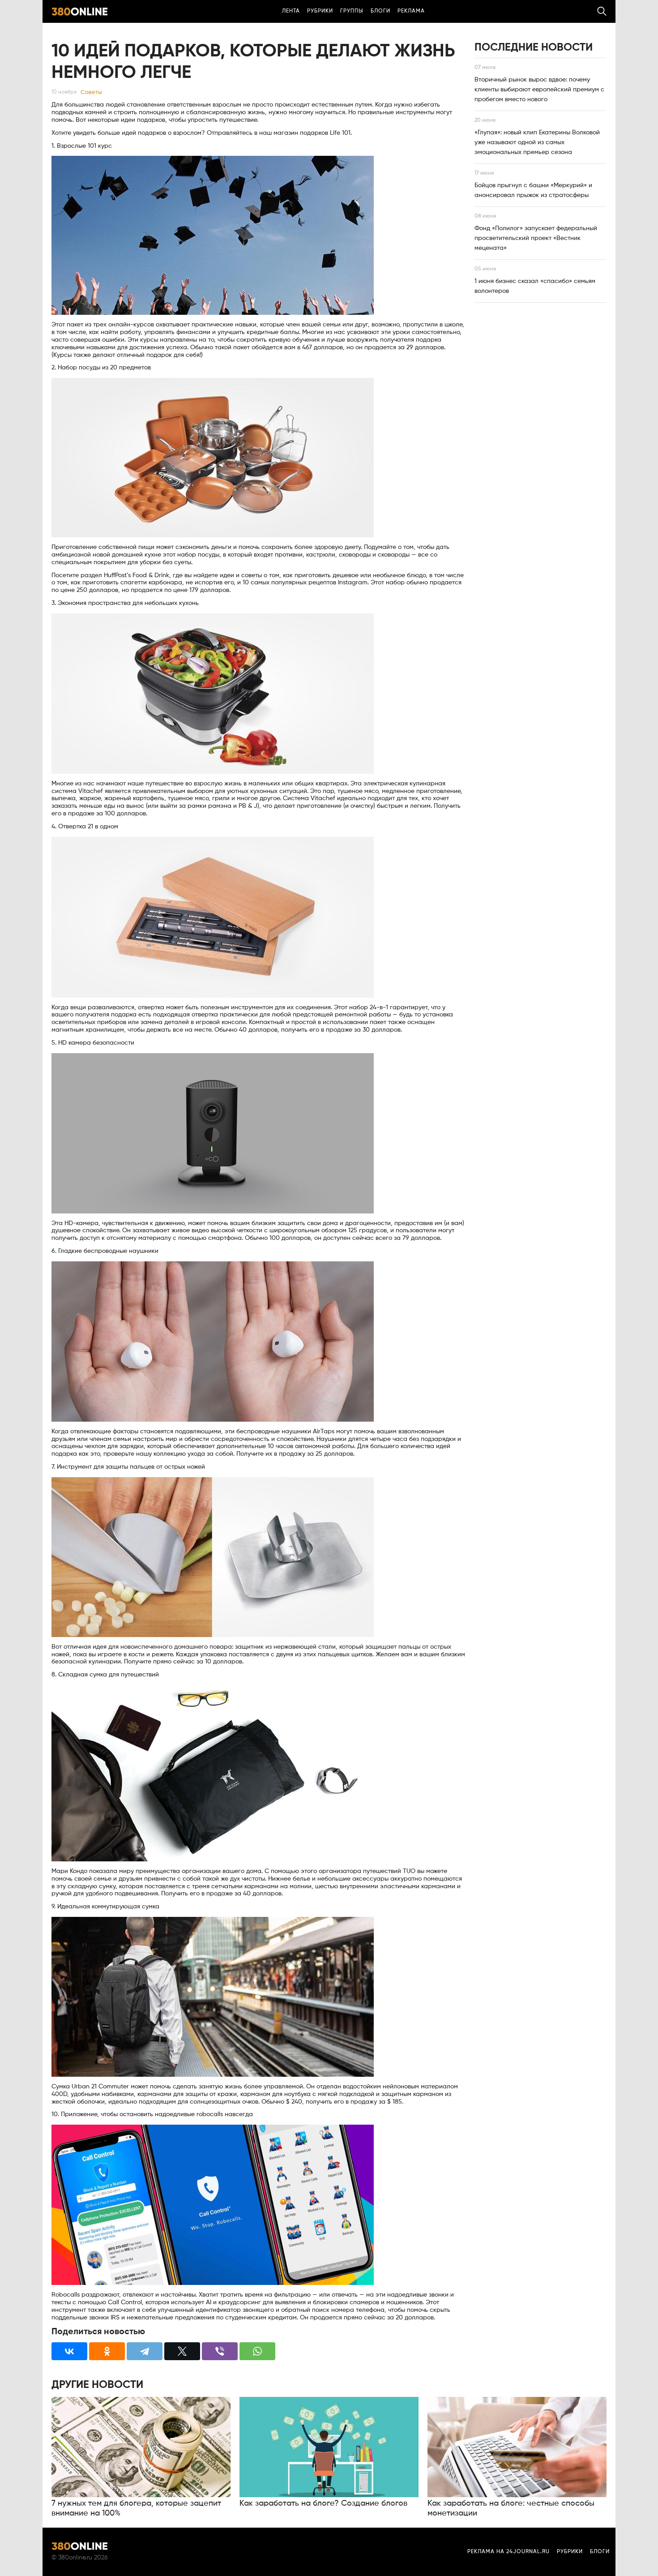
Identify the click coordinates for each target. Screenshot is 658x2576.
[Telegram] (145, 2351)
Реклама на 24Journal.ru (508, 2552)
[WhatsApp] (257, 2351)
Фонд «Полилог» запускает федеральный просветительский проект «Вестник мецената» (536, 238)
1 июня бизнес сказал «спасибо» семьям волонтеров (535, 286)
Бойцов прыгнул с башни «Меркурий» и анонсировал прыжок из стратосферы (533, 190)
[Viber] (220, 2351)
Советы (91, 92)
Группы (352, 11)
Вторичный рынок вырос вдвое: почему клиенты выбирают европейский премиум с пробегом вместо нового (539, 90)
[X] (182, 2351)
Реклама (411, 11)
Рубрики (320, 11)
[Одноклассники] (107, 2351)
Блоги (380, 11)
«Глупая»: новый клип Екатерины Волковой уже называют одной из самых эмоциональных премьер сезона (537, 142)
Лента (291, 11)
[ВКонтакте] (69, 2351)
